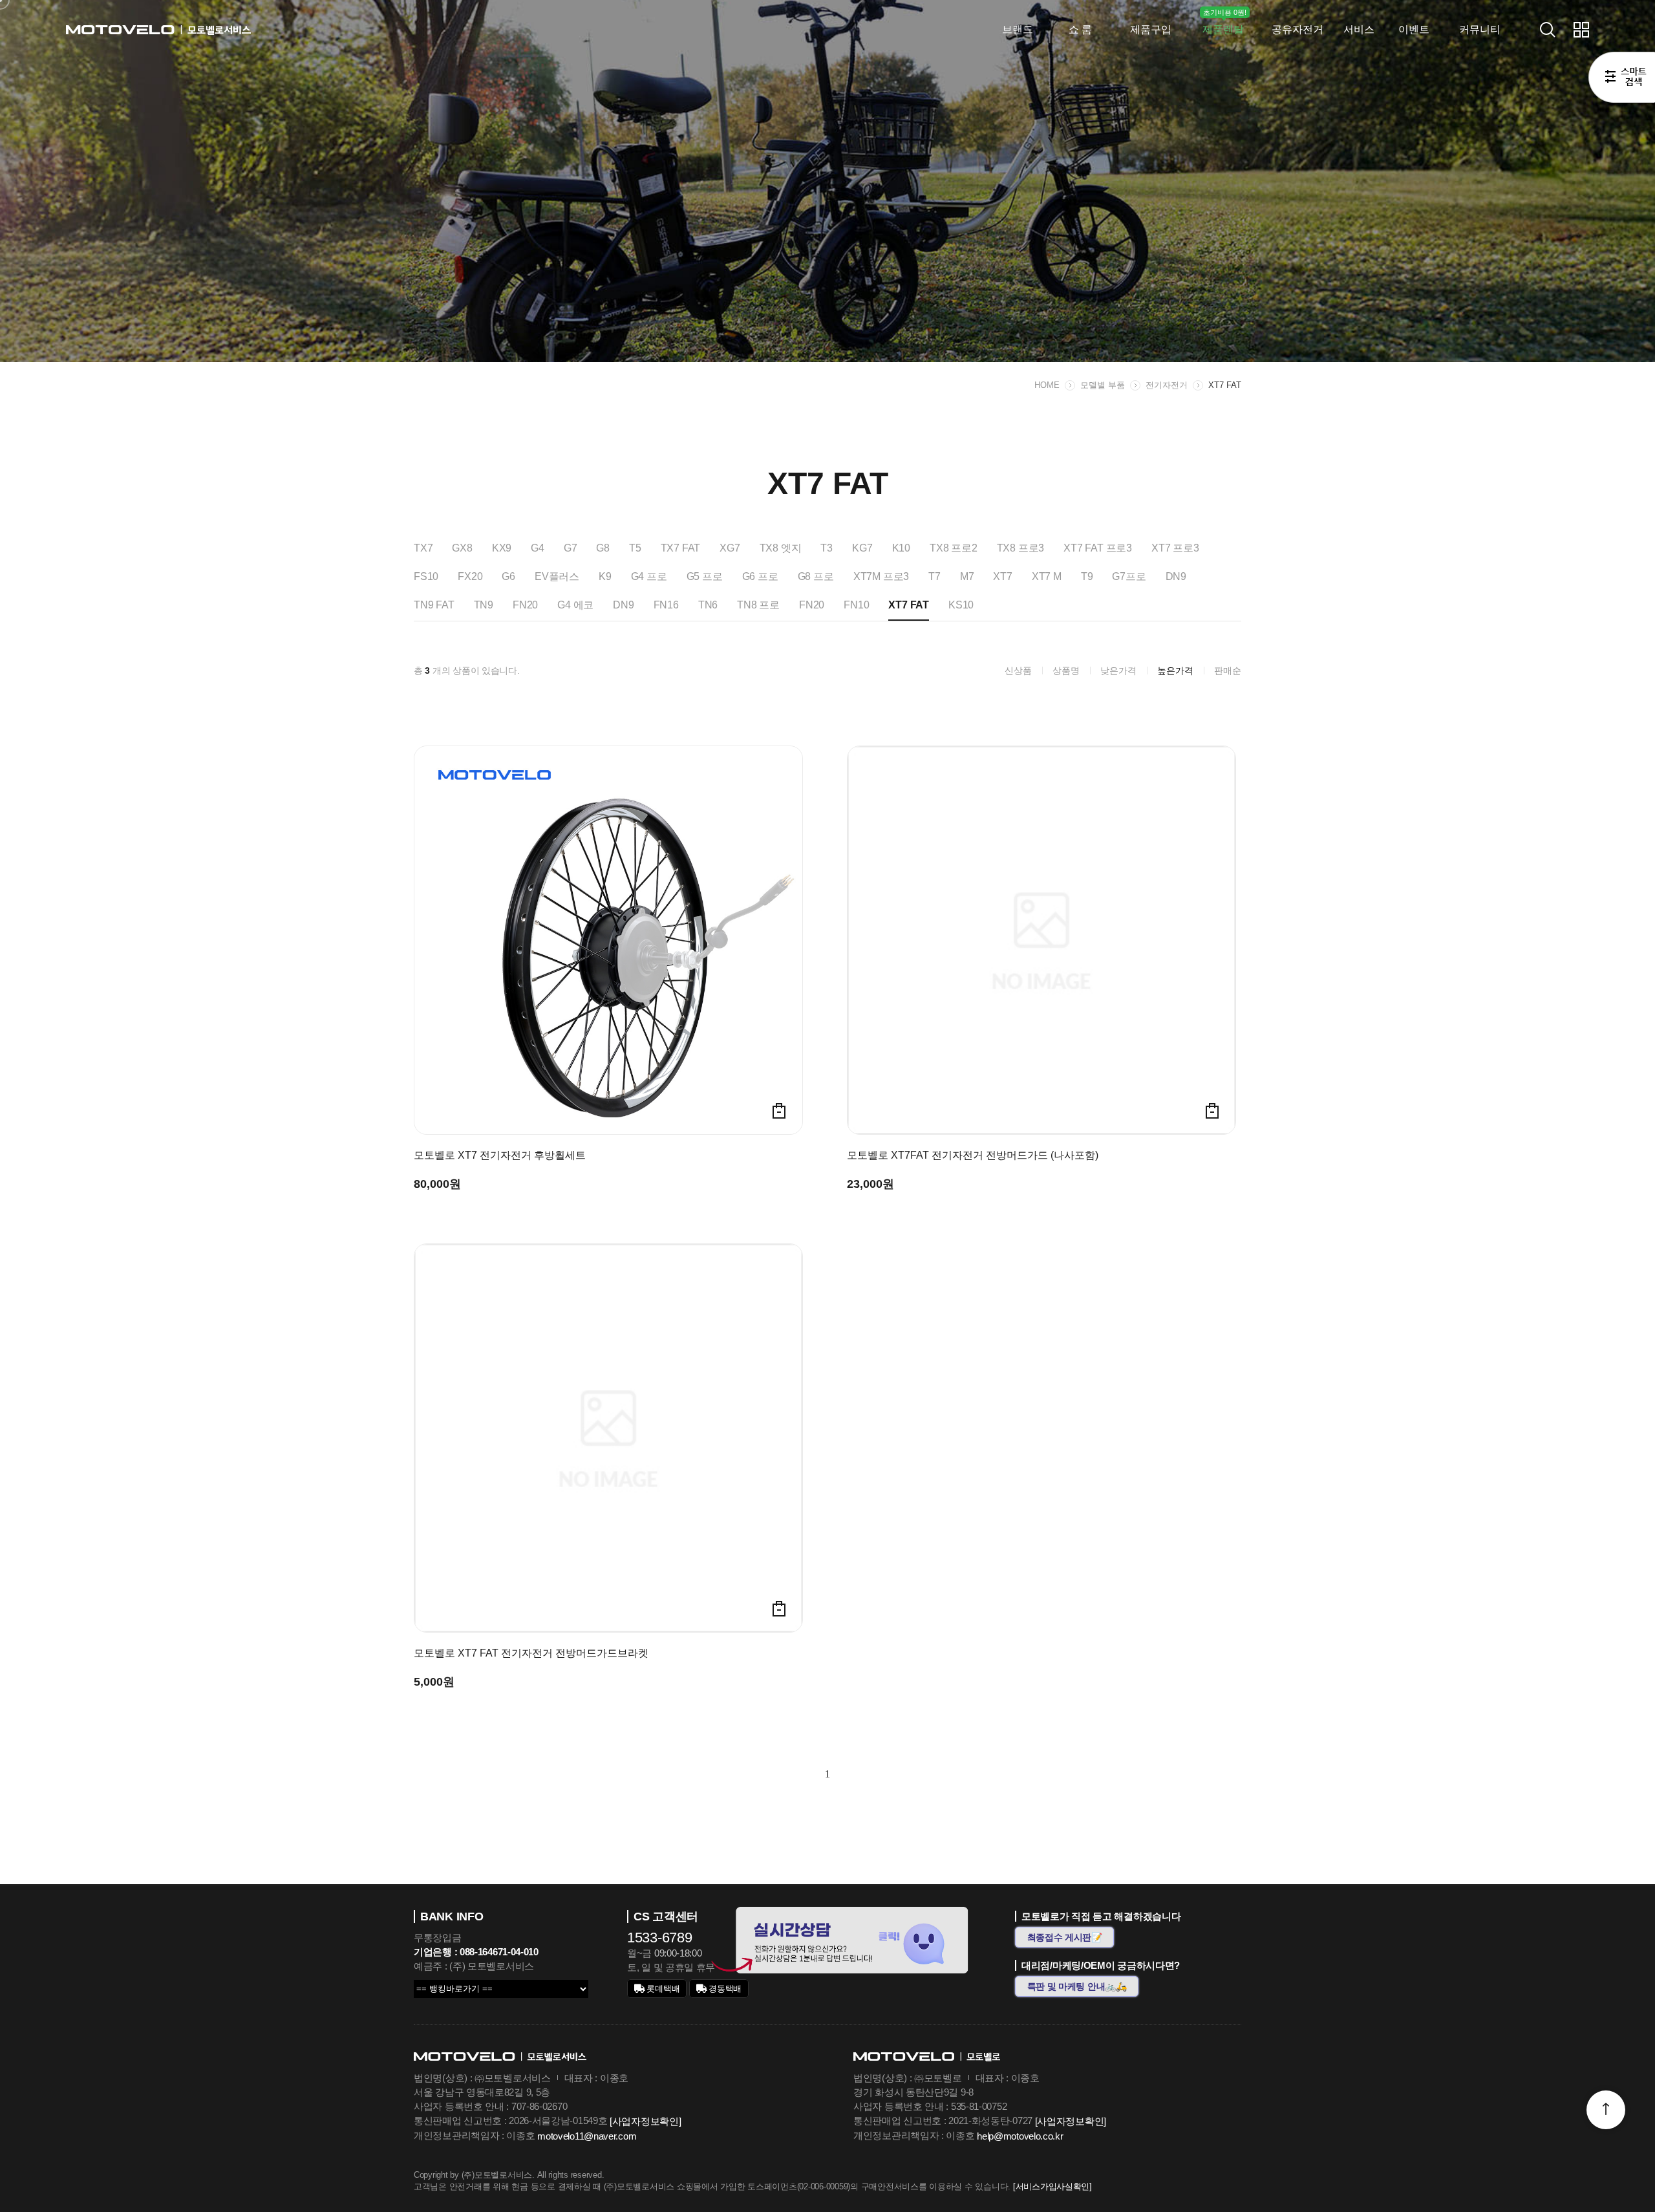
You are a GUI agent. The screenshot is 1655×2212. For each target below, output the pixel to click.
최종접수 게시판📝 (1065, 1937)
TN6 (708, 605)
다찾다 (1622, 80)
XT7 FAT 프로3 (1098, 548)
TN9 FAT (434, 605)
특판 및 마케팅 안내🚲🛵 (1077, 1986)
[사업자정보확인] (645, 2121)
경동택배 (724, 1989)
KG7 (862, 548)
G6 (508, 576)
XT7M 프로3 (881, 576)
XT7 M (1047, 576)
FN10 (856, 605)
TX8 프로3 (1021, 548)
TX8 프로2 (954, 548)
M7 (967, 576)
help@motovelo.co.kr (1020, 2136)
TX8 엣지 (781, 548)
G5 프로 (705, 576)
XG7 (730, 548)
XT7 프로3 (1175, 548)
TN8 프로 (758, 605)
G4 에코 (575, 605)
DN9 (1176, 576)
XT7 (1002, 576)
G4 (538, 548)
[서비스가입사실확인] (1052, 2186)
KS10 (961, 605)
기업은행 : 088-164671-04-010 (476, 1952)
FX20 (470, 576)
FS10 (426, 576)
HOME (1047, 385)
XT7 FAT (1225, 385)
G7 (571, 548)
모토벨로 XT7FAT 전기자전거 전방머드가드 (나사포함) (973, 1155)
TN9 (484, 605)
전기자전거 (1167, 385)
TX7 (423, 548)
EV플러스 (557, 576)
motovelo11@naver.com (587, 2136)
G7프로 (1129, 576)
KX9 (502, 548)
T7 (934, 576)
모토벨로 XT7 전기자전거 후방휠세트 (500, 1155)
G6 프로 (760, 576)
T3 (827, 548)
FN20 (525, 605)
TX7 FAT (681, 548)
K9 (605, 576)
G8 (603, 548)
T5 (635, 548)
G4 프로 (649, 576)
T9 (1087, 576)
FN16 (666, 605)
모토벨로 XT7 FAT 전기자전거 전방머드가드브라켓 (531, 1653)
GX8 (462, 548)
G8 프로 (816, 576)
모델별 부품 (1103, 385)
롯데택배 (662, 1989)
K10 (901, 548)
